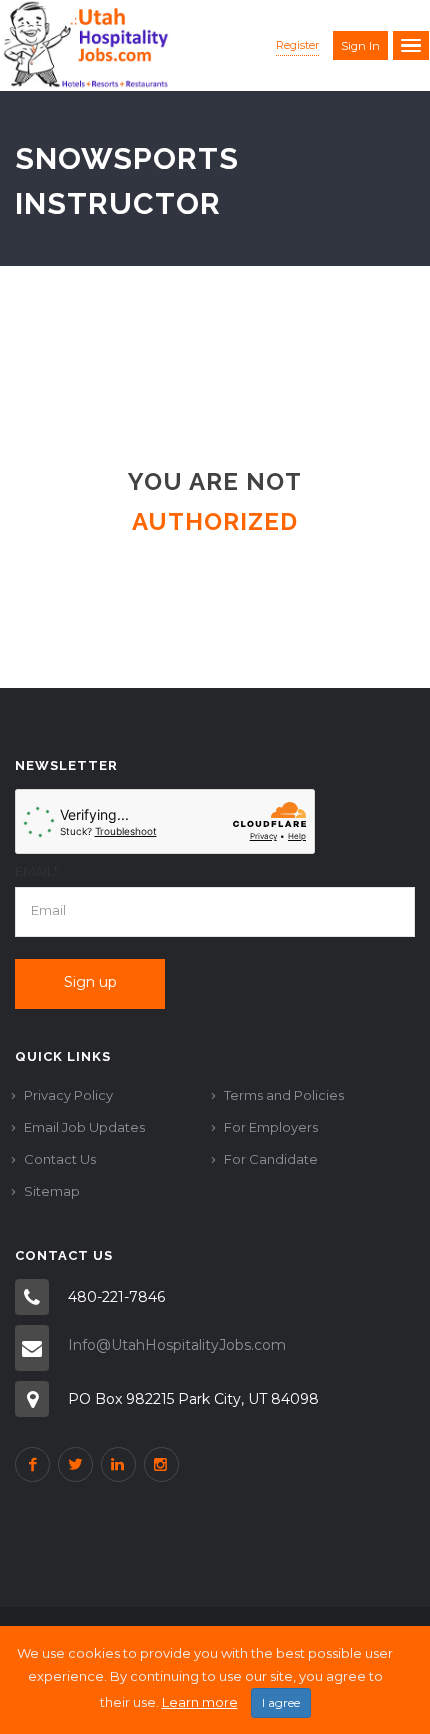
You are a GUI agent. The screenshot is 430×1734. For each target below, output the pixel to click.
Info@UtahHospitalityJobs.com (177, 1345)
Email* (36, 871)
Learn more (200, 1702)
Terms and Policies (284, 1095)
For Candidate (271, 1159)
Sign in (360, 46)
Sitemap (52, 1191)
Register (297, 45)
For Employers (271, 1127)
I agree (281, 1702)
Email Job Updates (84, 1127)
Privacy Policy (68, 1095)
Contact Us (60, 1159)
